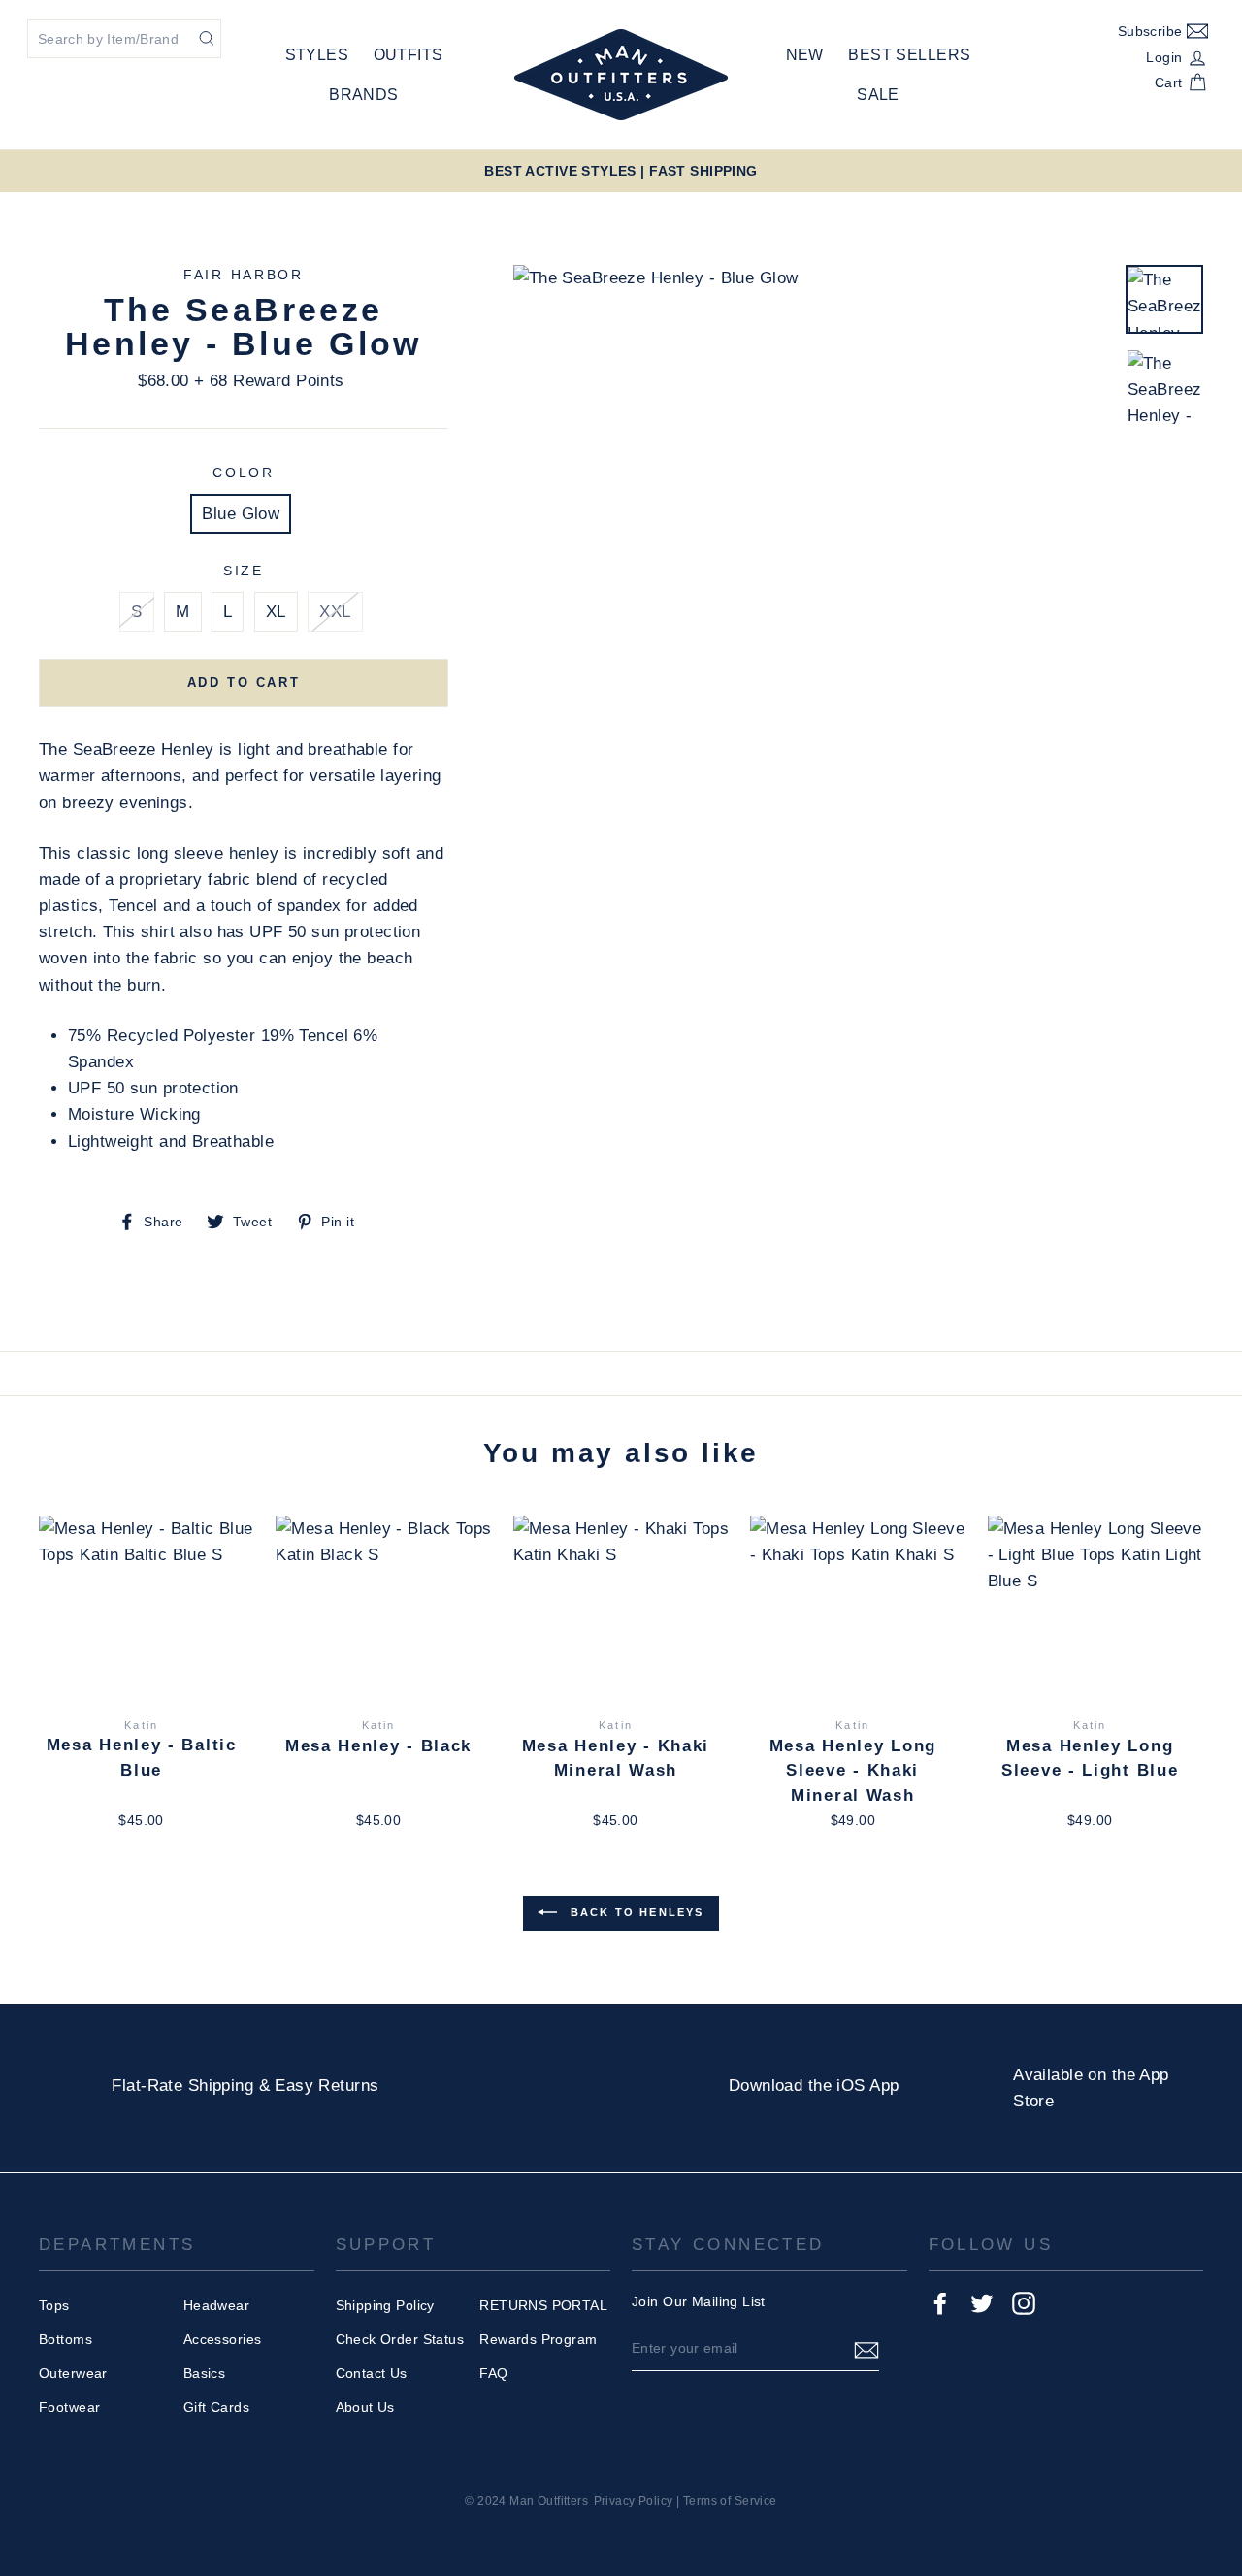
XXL (335, 612)
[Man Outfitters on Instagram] (1024, 2302)
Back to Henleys (634, 1912)
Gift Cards (216, 2407)
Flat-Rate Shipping (182, 2086)
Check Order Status (400, 2339)
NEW (805, 55)
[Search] (207, 37)
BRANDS (364, 95)
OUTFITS (409, 55)
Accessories (223, 2339)
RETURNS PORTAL (543, 2305)
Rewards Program (538, 2339)
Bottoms (65, 2339)
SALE (878, 95)
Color (244, 473)
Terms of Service (730, 2501)
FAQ (493, 2373)
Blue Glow (241, 514)
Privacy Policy (634, 2501)
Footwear (69, 2407)
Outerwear (73, 2373)
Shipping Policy (385, 2305)
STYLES (317, 55)
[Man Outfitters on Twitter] (982, 2302)
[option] (621, 171)
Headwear (216, 2305)
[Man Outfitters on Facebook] (940, 2302)
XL (276, 612)
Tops (54, 2305)
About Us (365, 2407)
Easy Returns (327, 2086)
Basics (205, 2373)
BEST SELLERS (909, 55)
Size (244, 571)
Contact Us (372, 2373)
